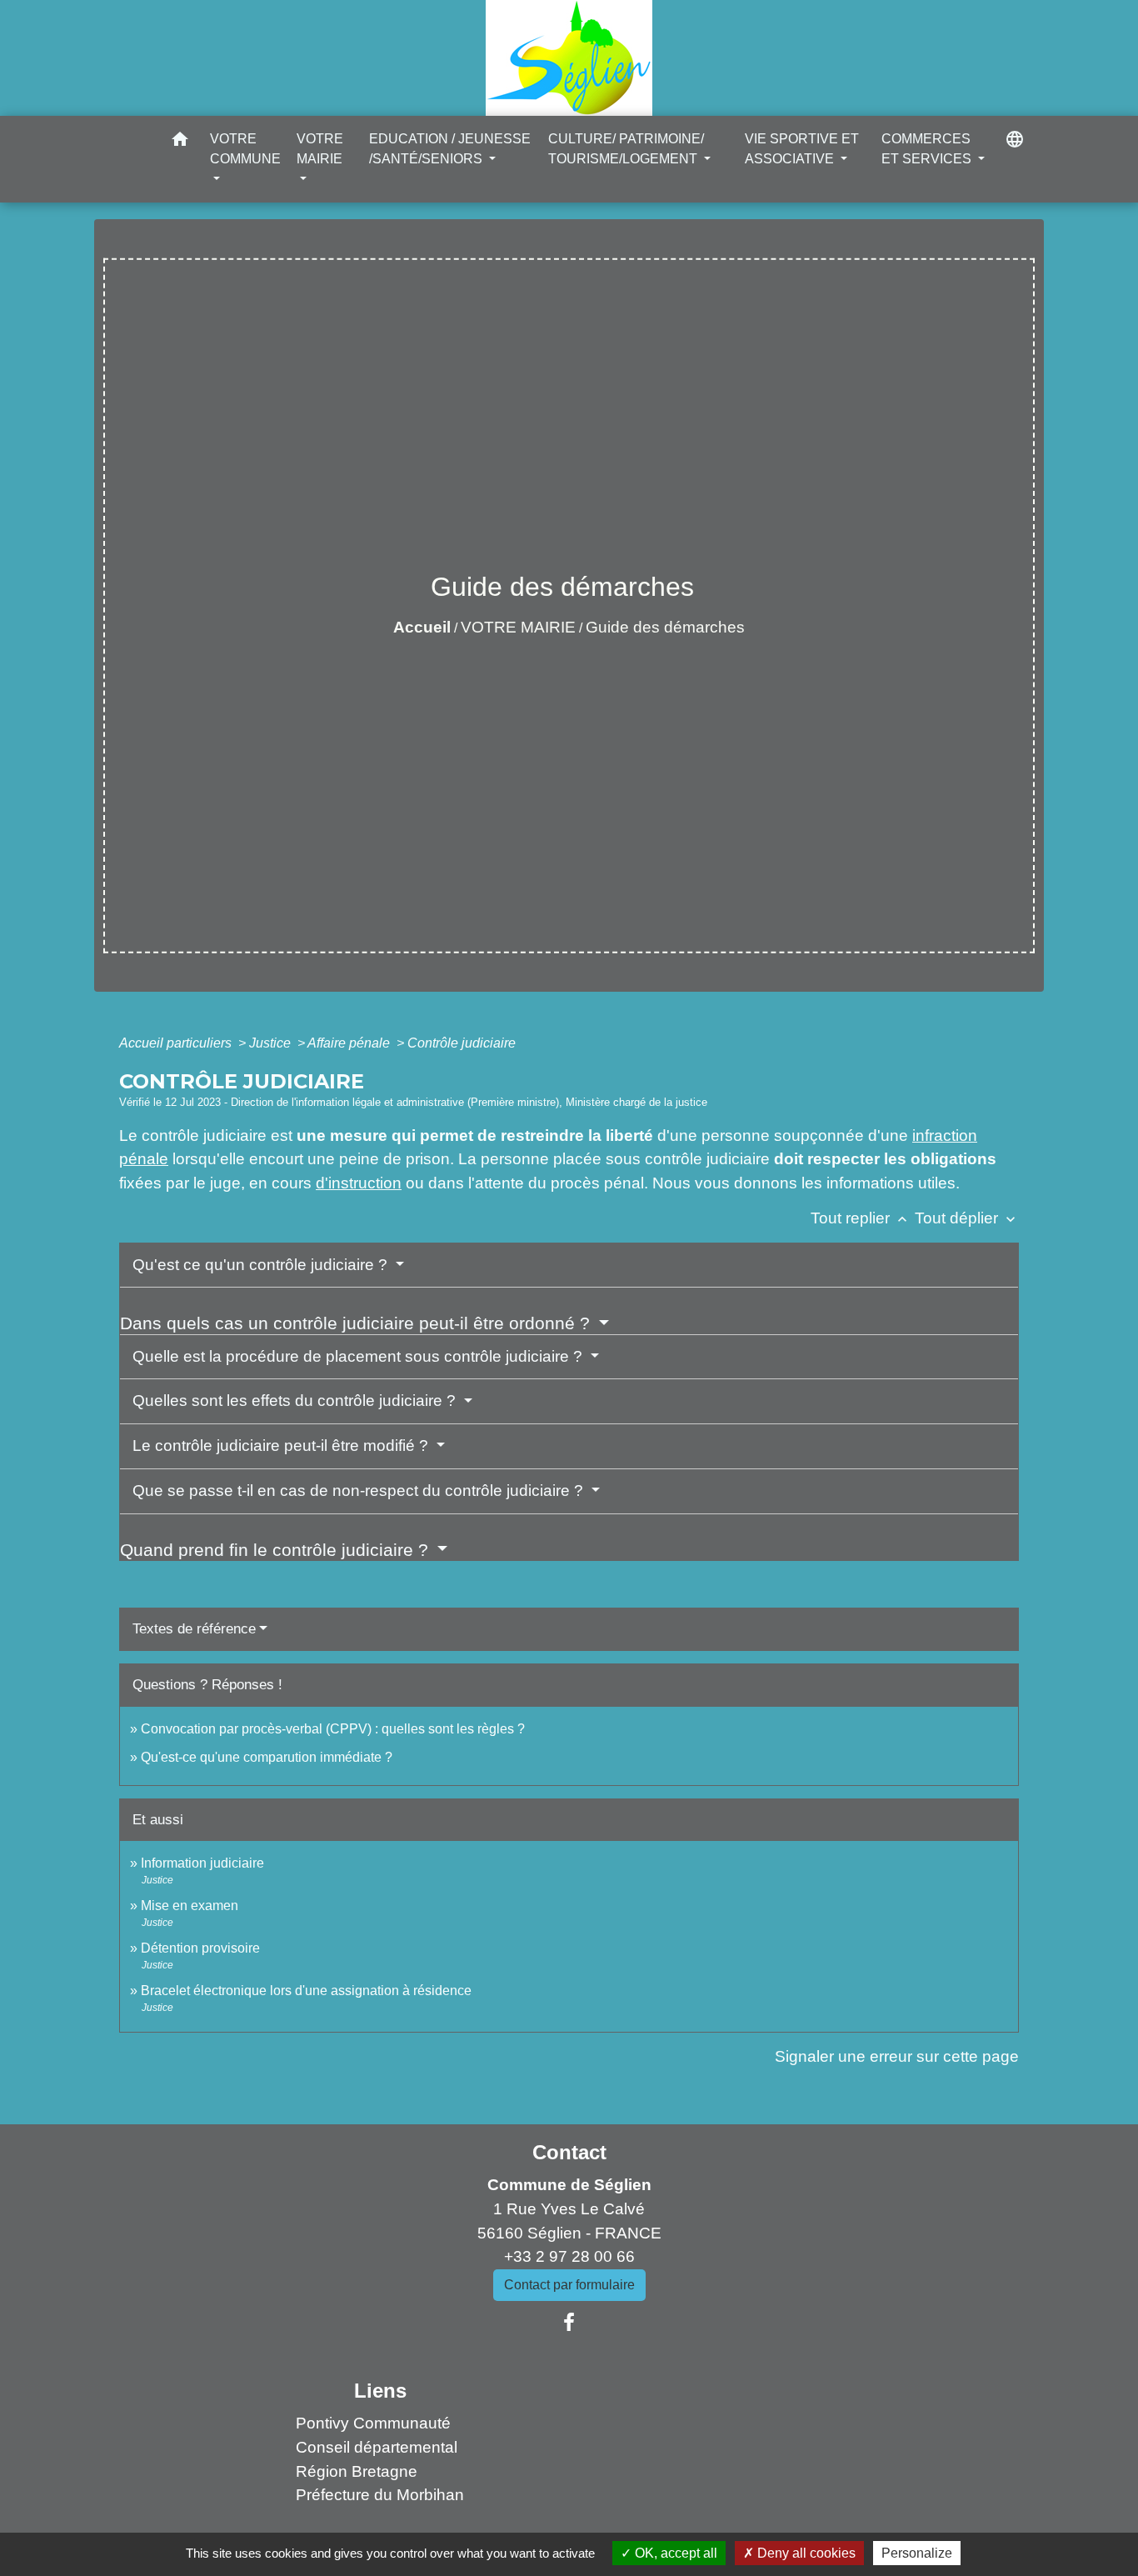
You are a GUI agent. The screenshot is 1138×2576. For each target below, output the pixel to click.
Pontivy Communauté (373, 2423)
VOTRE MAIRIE (518, 627)
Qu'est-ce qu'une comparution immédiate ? (267, 1757)
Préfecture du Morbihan (380, 2495)
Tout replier (861, 1218)
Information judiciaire (202, 1863)
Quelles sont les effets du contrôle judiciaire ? (296, 1401)
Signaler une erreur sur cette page (897, 2056)
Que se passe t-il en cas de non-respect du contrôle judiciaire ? (360, 1491)
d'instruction (359, 1183)
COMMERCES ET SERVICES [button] (928, 149)
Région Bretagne (357, 2471)
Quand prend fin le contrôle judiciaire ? (277, 1550)
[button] (180, 142)
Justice (272, 1043)
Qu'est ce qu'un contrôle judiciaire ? (262, 1265)
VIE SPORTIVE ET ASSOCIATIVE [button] (802, 149)
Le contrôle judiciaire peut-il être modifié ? (282, 1446)
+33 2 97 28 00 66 (569, 2256)
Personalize (917, 2553)
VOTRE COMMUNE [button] (245, 149)
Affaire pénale (350, 1043)
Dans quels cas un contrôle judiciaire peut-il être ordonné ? (357, 1323)
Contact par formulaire (569, 2285)
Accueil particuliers (177, 1043)
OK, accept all (674, 2553)
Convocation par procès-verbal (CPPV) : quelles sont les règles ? (333, 1729)
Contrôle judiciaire (462, 1043)
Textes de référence (194, 1629)
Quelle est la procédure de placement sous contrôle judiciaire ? (359, 1356)
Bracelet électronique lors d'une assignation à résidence (306, 1991)
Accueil (422, 627)
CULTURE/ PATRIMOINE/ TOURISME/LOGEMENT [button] (626, 149)
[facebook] (569, 2323)
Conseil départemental (377, 2447)
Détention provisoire (200, 1948)
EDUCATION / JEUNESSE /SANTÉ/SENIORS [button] (450, 149)
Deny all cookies (805, 2553)
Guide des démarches (665, 627)
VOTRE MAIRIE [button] (320, 149)
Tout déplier (967, 1218)
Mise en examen (190, 1906)
